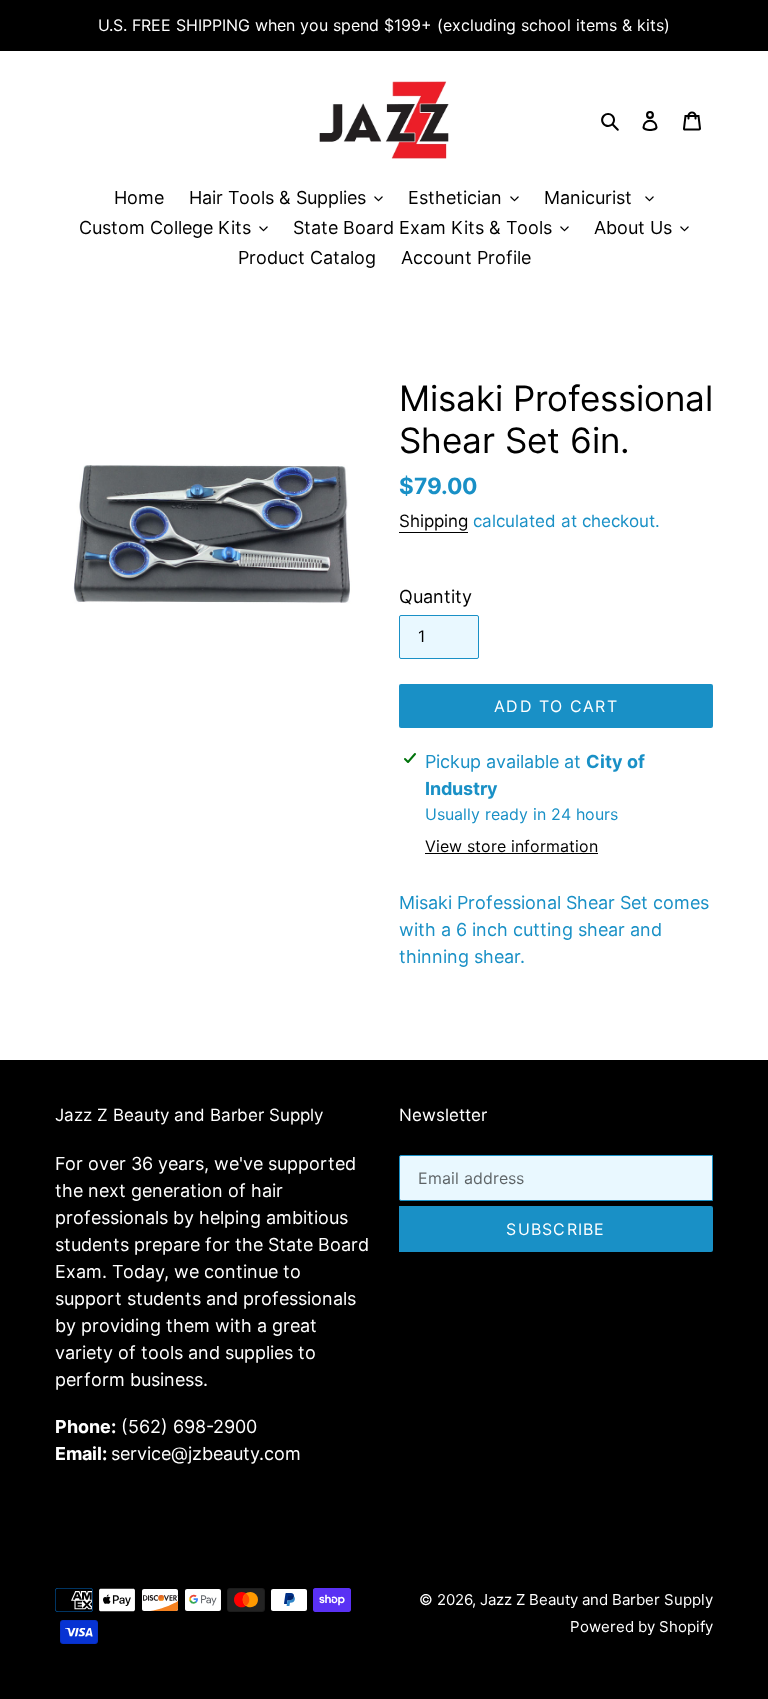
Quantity (435, 596)
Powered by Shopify (641, 1626)
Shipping (433, 521)
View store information (511, 846)
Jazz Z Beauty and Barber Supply (596, 1599)
